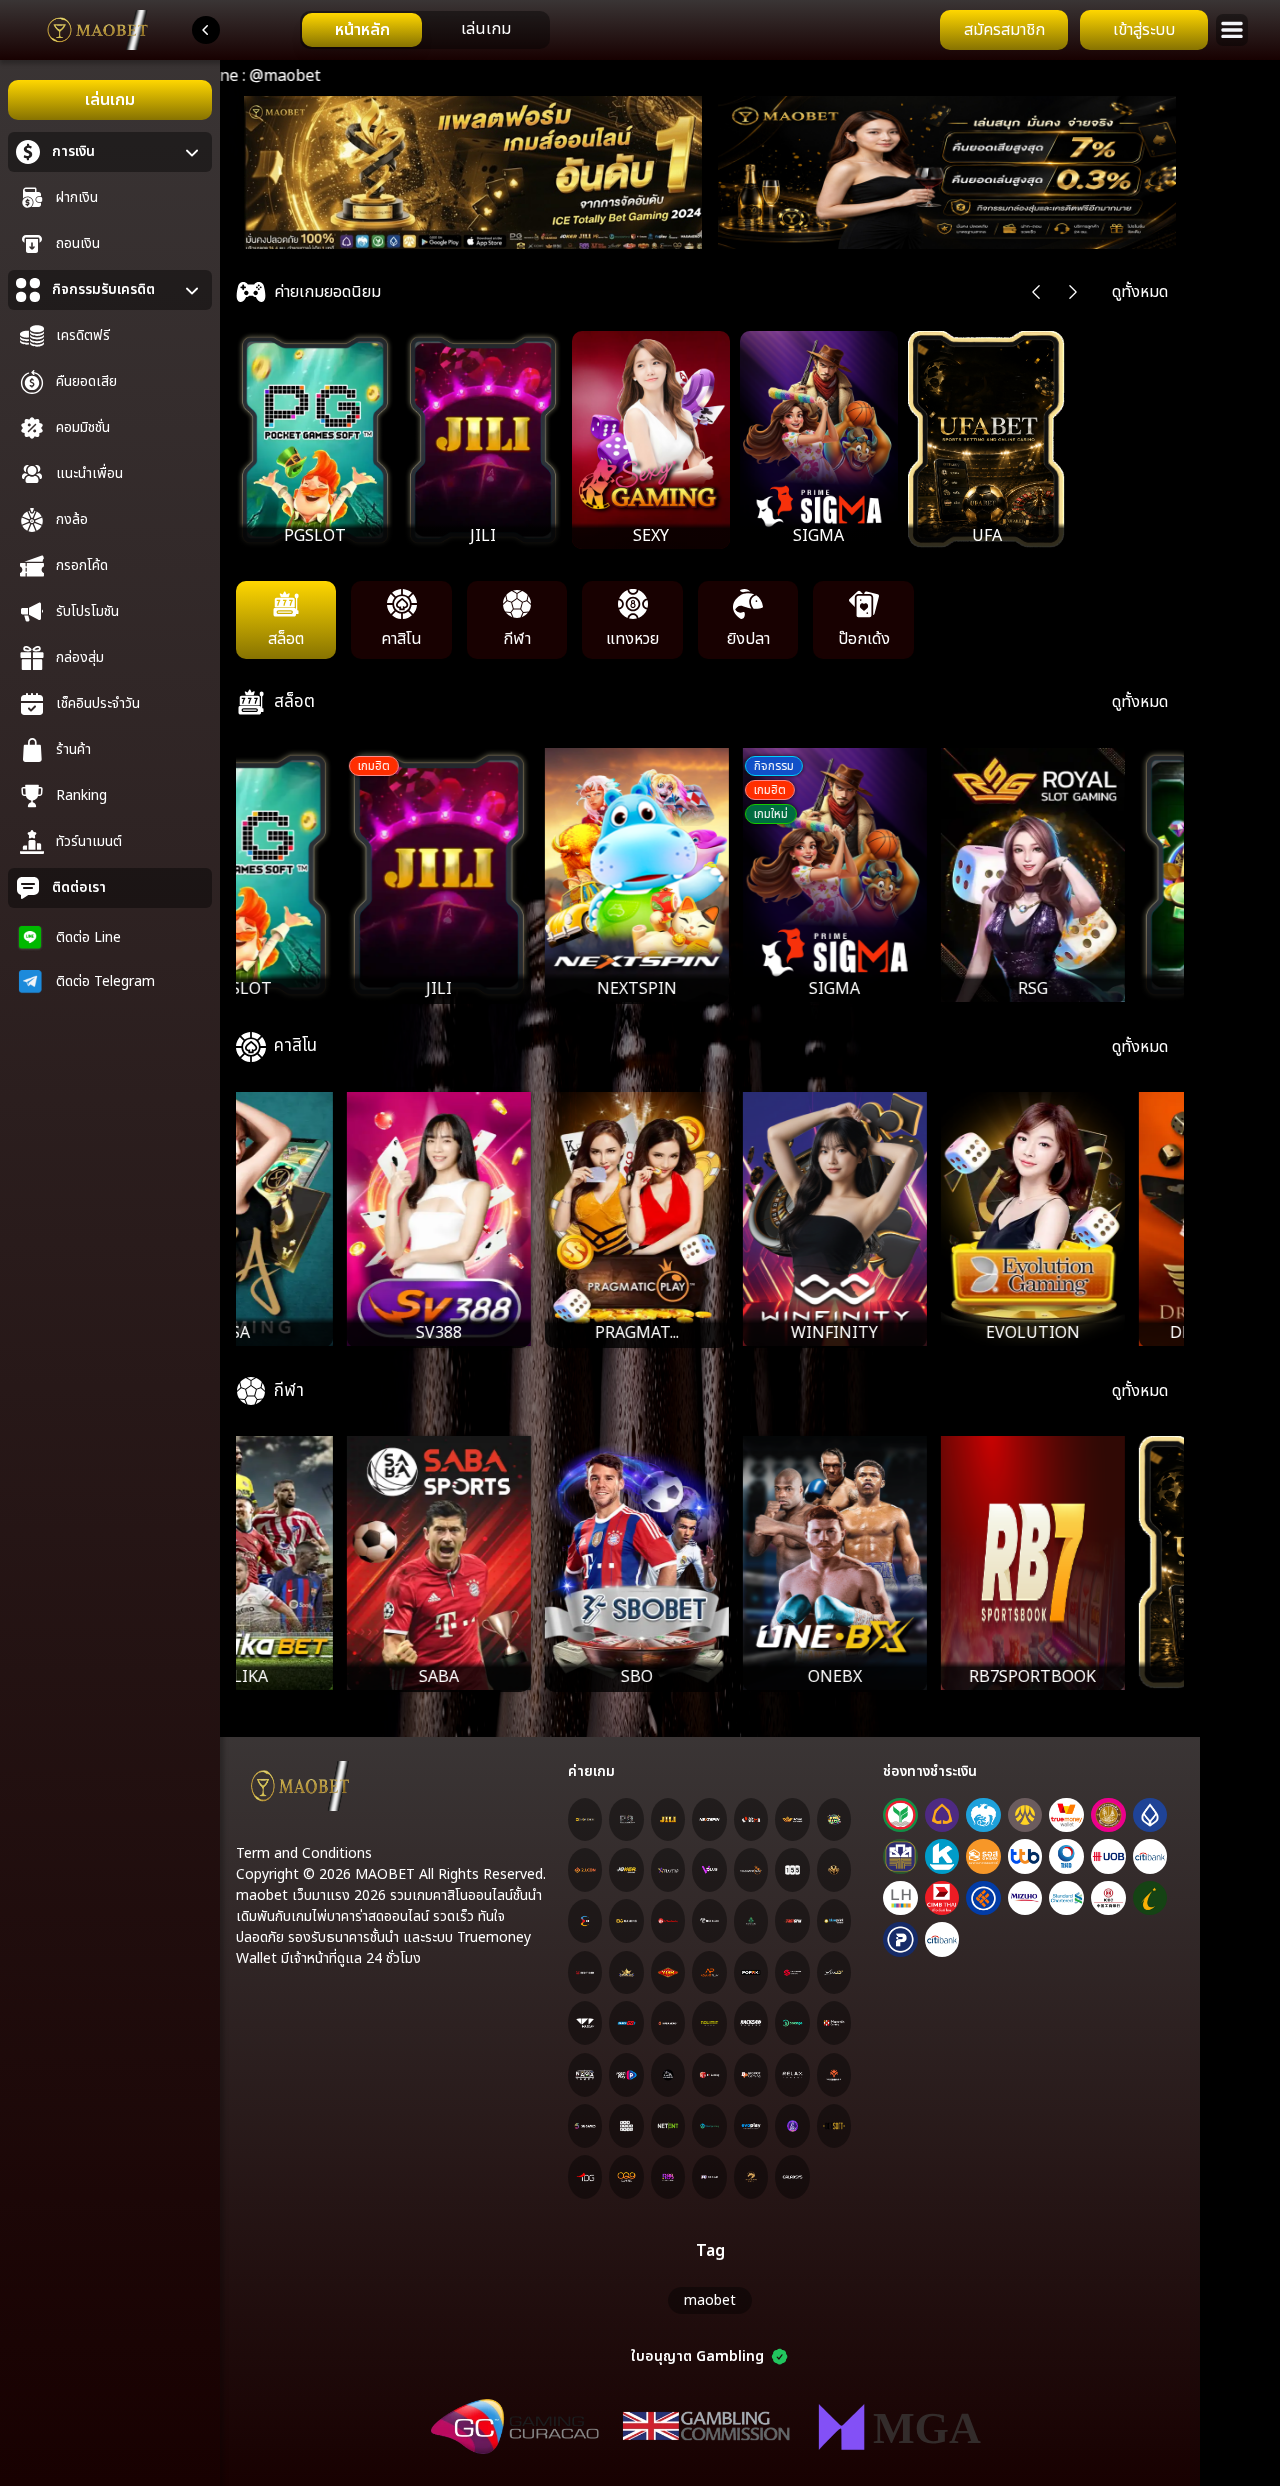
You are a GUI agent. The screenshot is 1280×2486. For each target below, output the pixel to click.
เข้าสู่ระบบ (1144, 30)
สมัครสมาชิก (1004, 30)
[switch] (425, 30)
